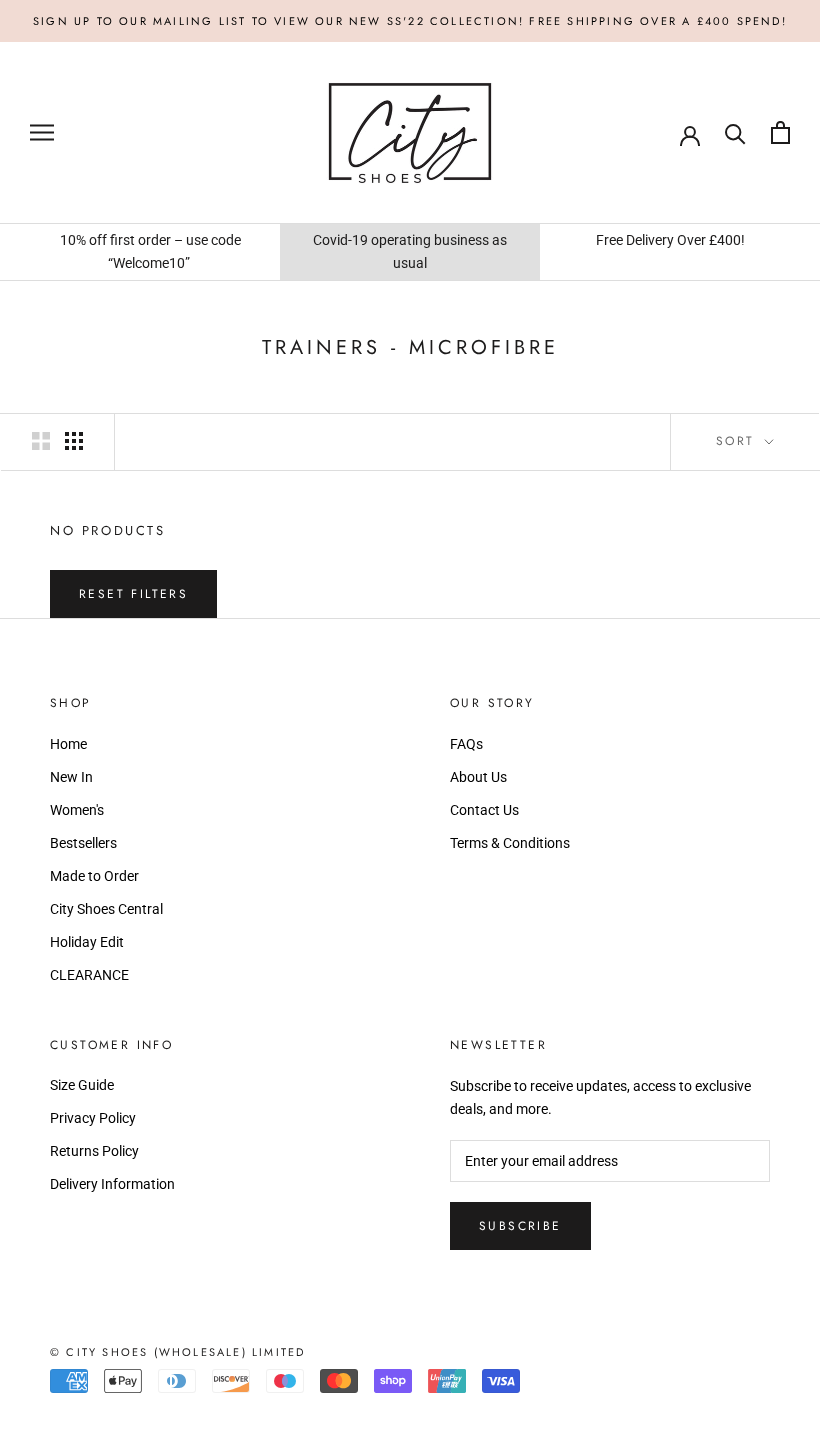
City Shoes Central (106, 909)
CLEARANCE (89, 975)
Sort (738, 441)
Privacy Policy (93, 1118)
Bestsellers (83, 843)
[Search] (735, 132)
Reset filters (133, 594)
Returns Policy (94, 1151)
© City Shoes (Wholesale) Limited (177, 1352)
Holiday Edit (87, 942)
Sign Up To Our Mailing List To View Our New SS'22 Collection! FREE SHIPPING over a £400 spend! (410, 21)
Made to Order (94, 876)
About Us (478, 777)
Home (68, 744)
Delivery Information (112, 1184)
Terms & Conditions (510, 843)
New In (71, 777)
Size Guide (82, 1085)
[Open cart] (780, 132)
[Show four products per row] (74, 441)
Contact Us (484, 810)
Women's (77, 810)
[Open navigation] (42, 132)
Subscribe (520, 1226)
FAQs (466, 744)
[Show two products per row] (41, 441)
